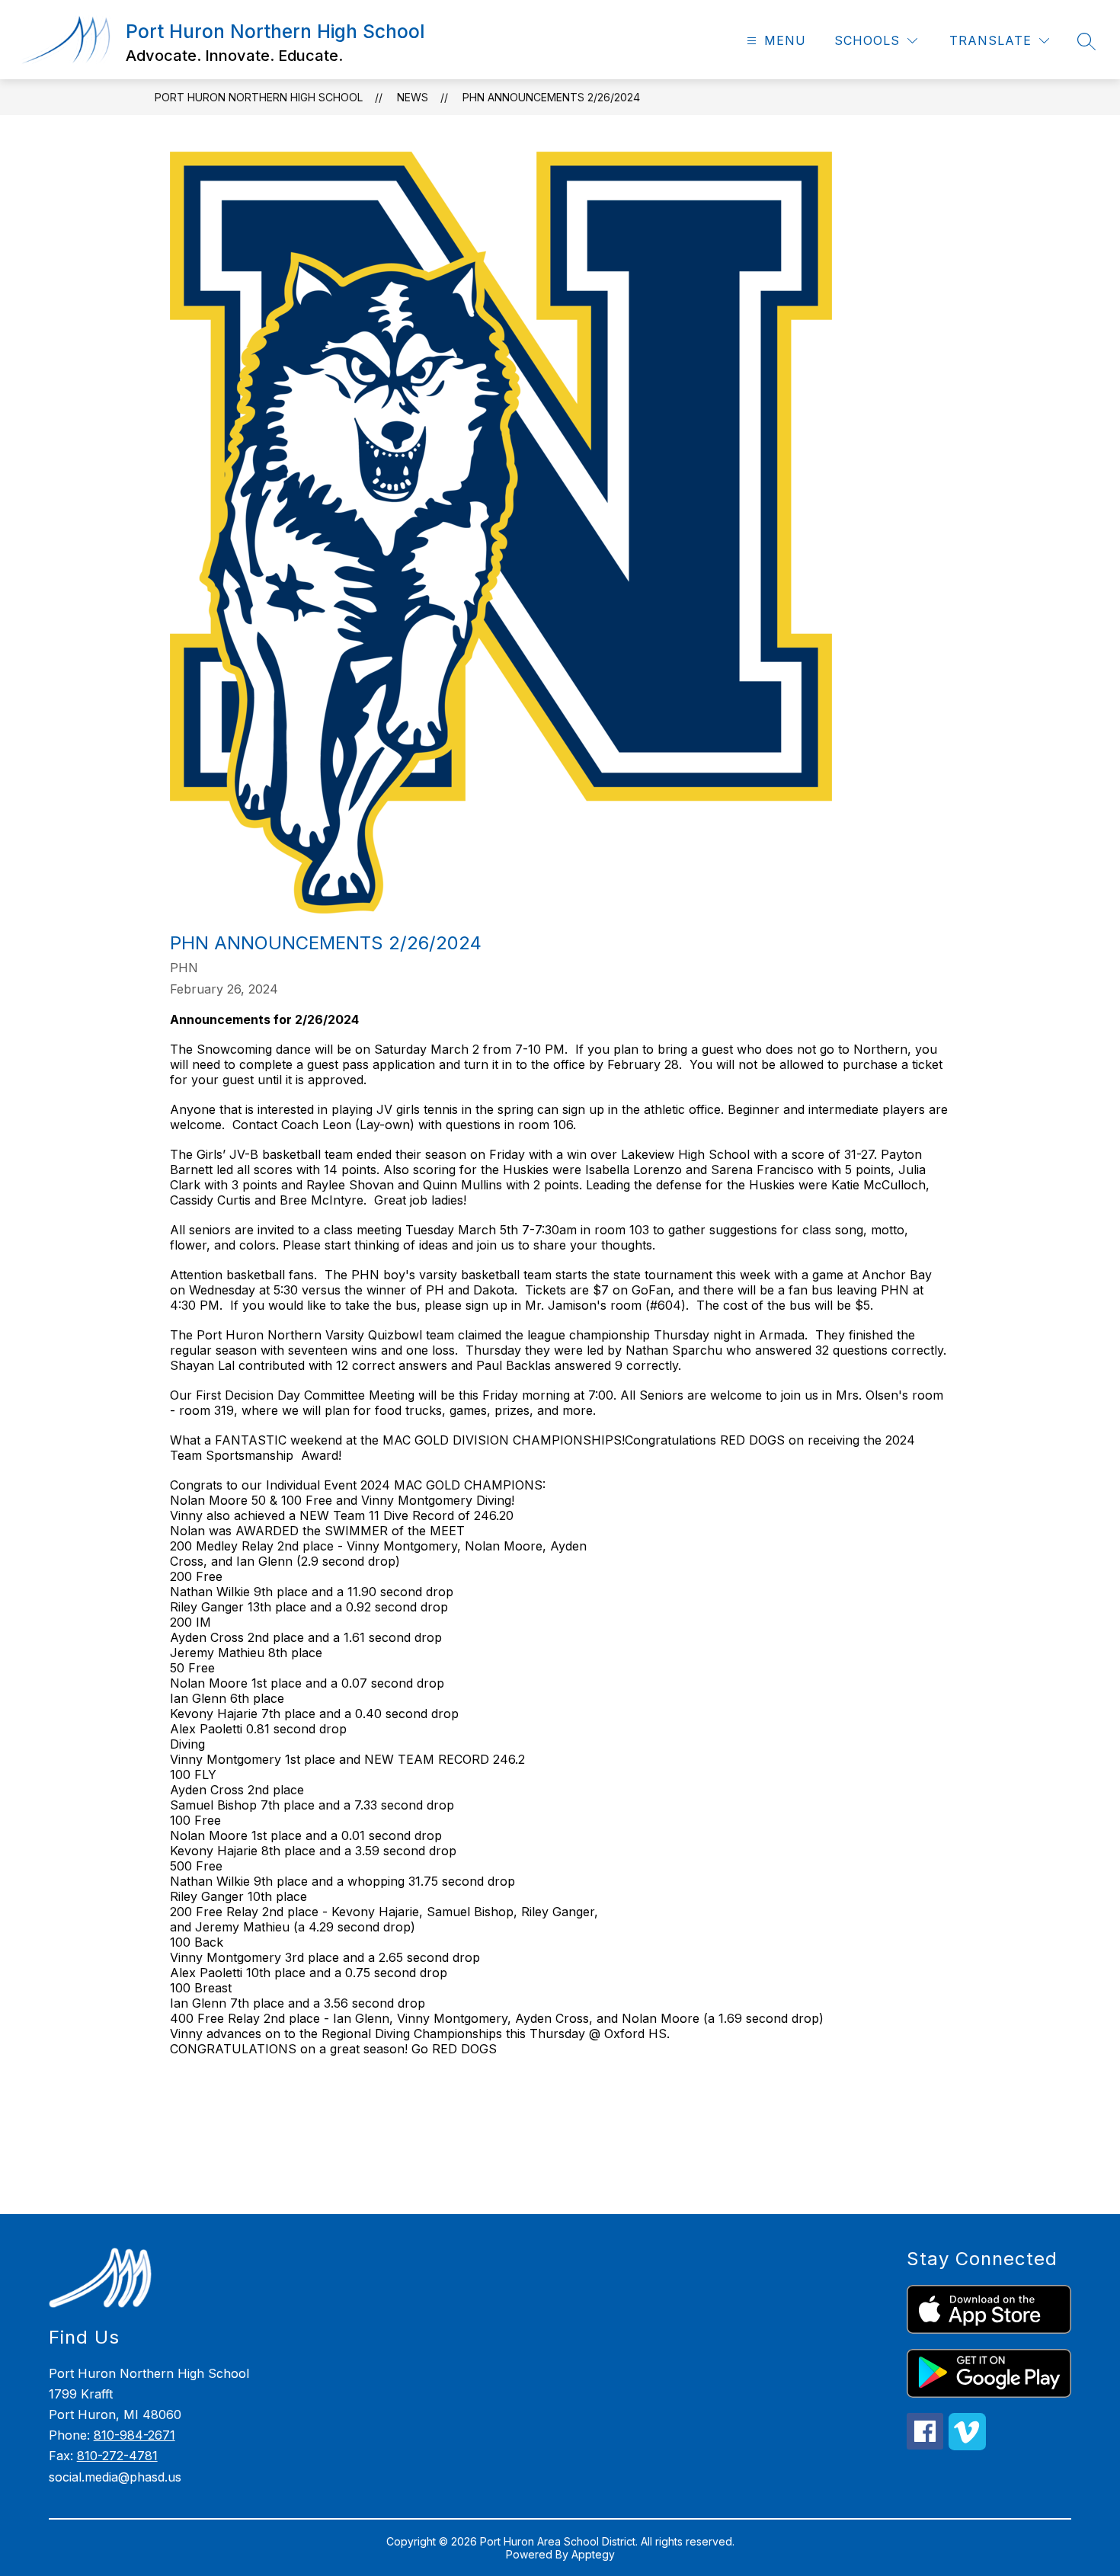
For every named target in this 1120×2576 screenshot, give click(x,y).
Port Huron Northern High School (259, 97)
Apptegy (593, 2554)
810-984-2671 (134, 2435)
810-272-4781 (117, 2456)
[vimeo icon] (967, 2446)
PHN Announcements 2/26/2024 (551, 97)
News (413, 97)
